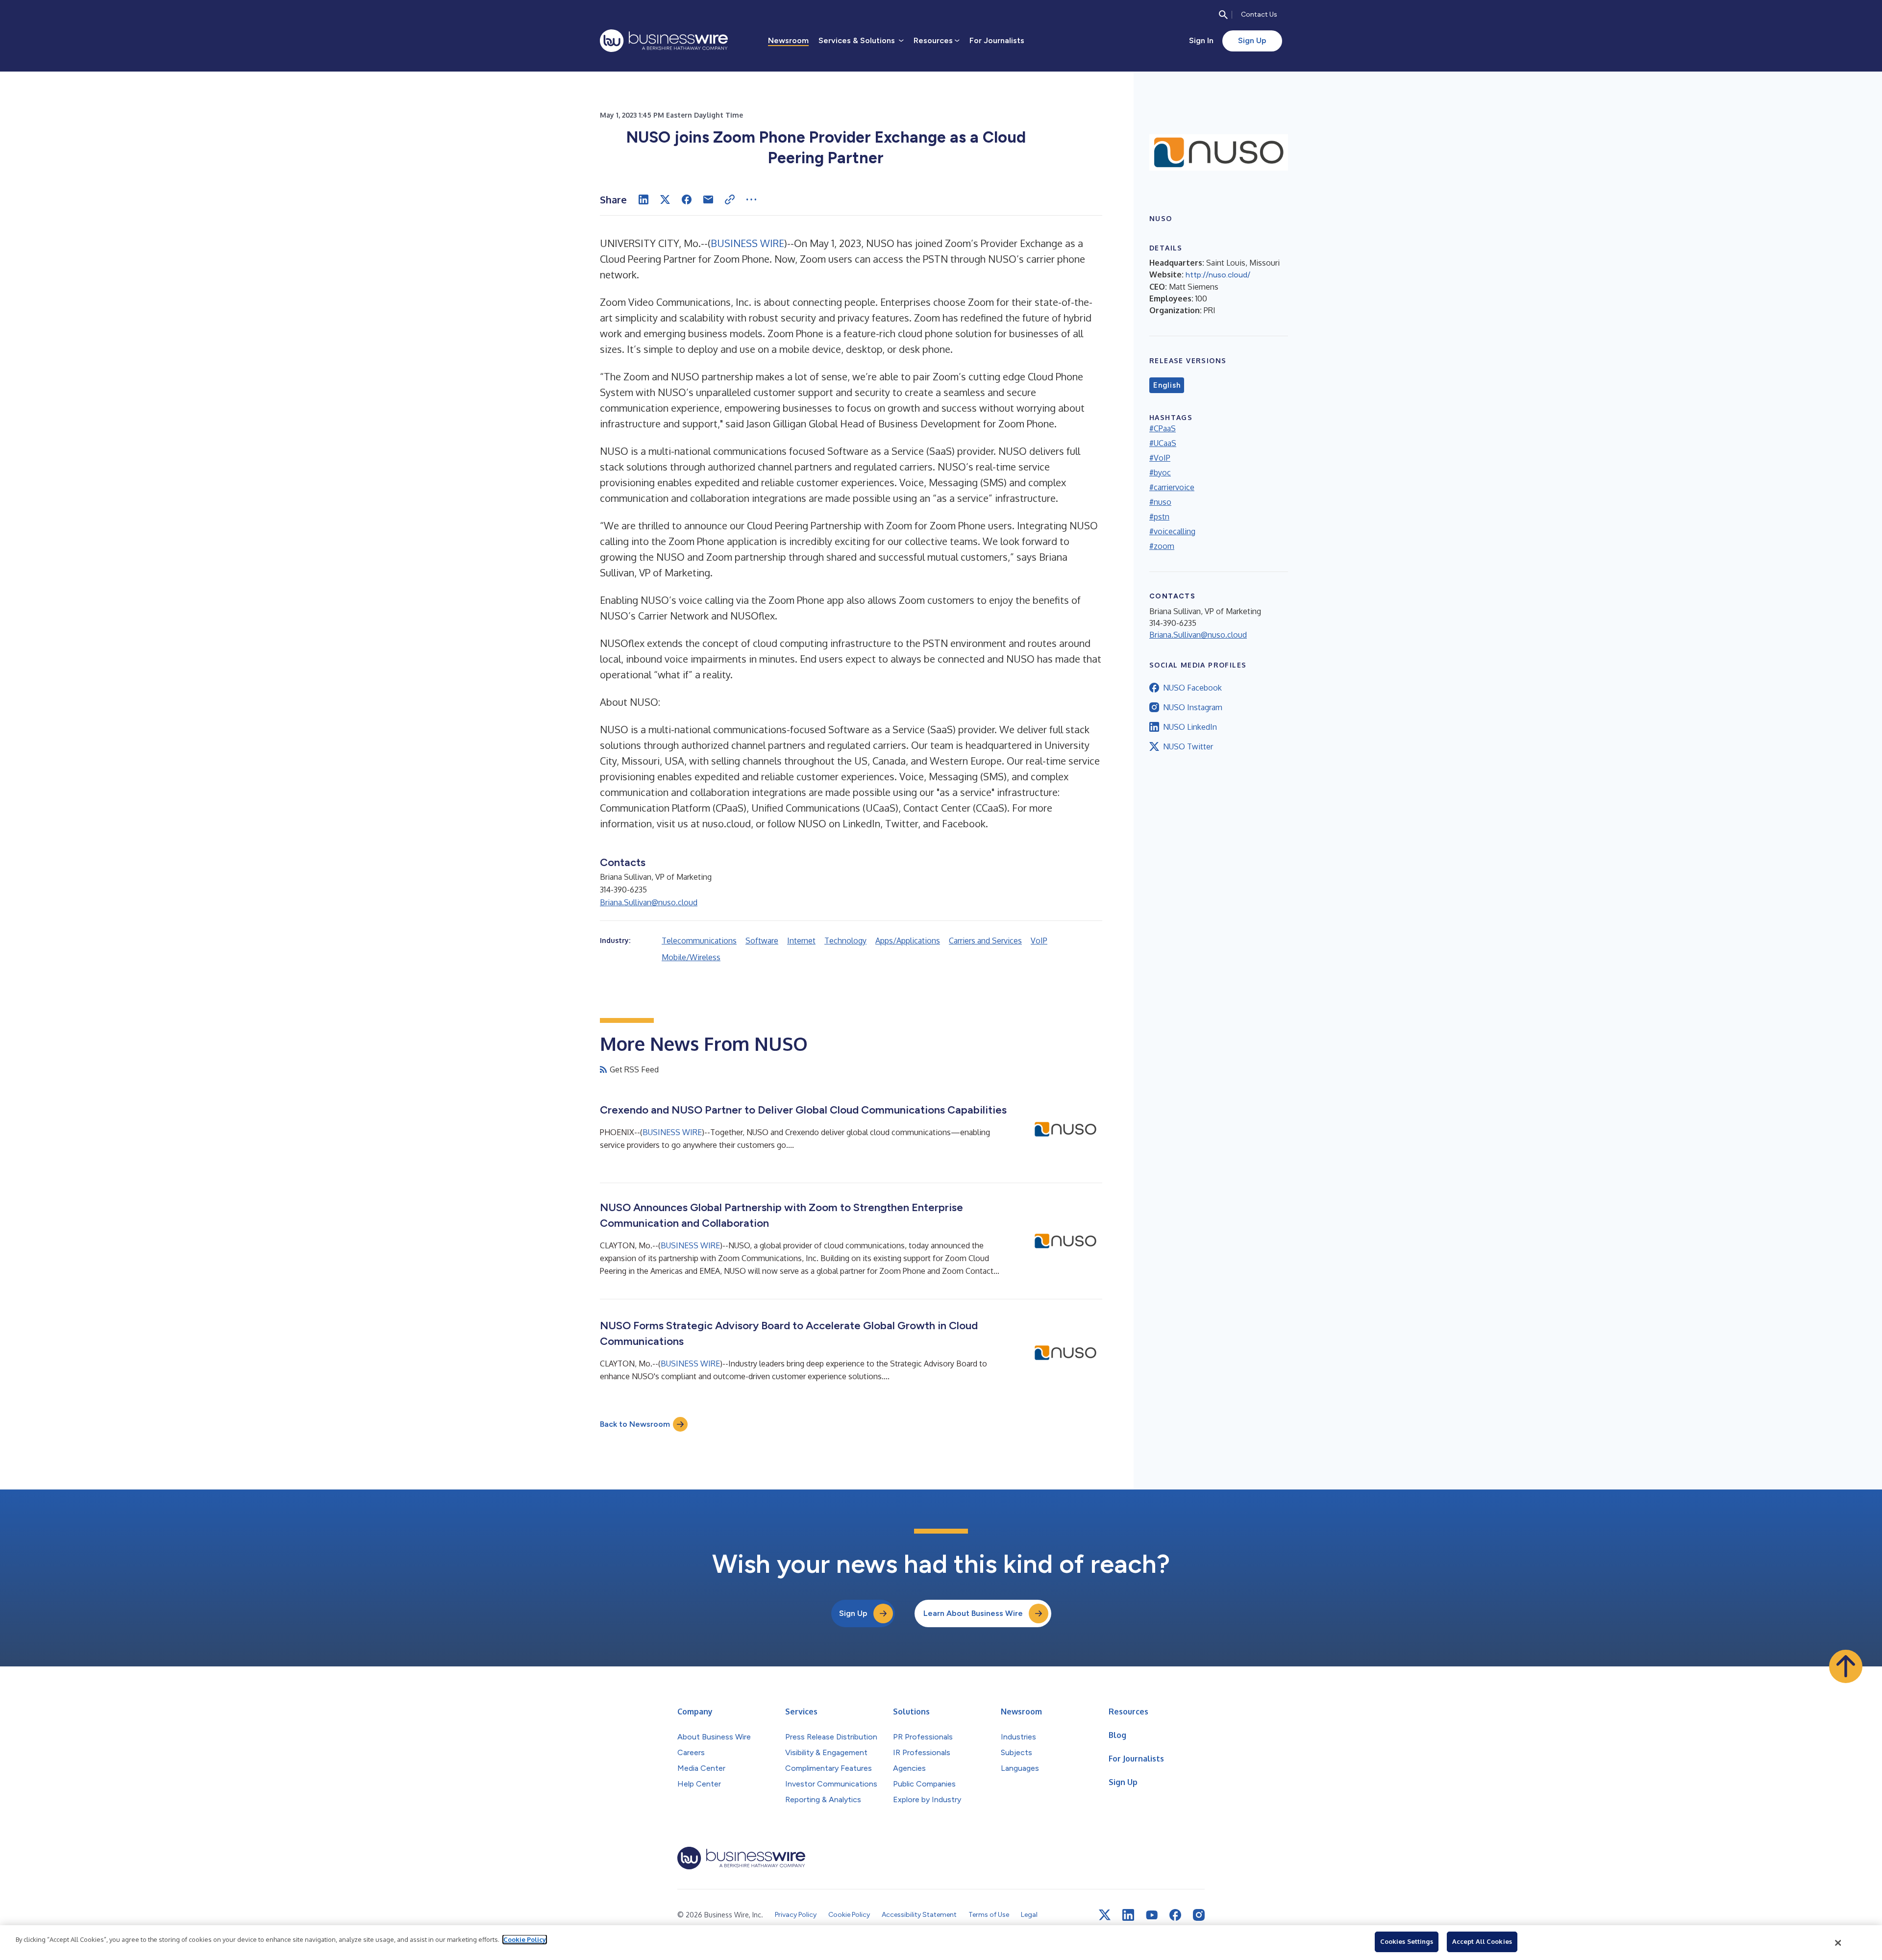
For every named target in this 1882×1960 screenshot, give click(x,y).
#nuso (1160, 502)
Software (762, 941)
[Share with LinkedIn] (644, 199)
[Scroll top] (1846, 1666)
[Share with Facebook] (687, 199)
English (1167, 385)
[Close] (1838, 1943)
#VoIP (1160, 458)
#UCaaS (1163, 443)
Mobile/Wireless (691, 957)
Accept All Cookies (1482, 1941)
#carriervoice (1172, 487)
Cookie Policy (525, 1939)
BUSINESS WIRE (747, 243)
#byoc (1160, 472)
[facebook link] (1175, 1915)
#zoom (1162, 546)
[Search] (1223, 15)
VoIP (1039, 941)
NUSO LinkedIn (1190, 727)
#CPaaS (1163, 428)
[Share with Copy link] (730, 199)
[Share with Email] (708, 199)
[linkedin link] (1128, 1915)
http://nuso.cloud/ (1218, 275)
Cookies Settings (1407, 1941)
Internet (801, 941)
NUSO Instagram (1193, 707)
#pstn (1159, 517)
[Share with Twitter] (665, 199)
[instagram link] (1199, 1915)
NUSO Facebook (1192, 688)
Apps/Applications (908, 941)
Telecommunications (699, 941)
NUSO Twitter (1188, 746)
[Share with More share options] (751, 199)
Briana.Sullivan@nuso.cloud (649, 902)
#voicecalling (1172, 531)
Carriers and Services (985, 941)
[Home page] (664, 41)
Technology (845, 941)
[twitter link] (1105, 1915)
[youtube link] (1152, 1915)
